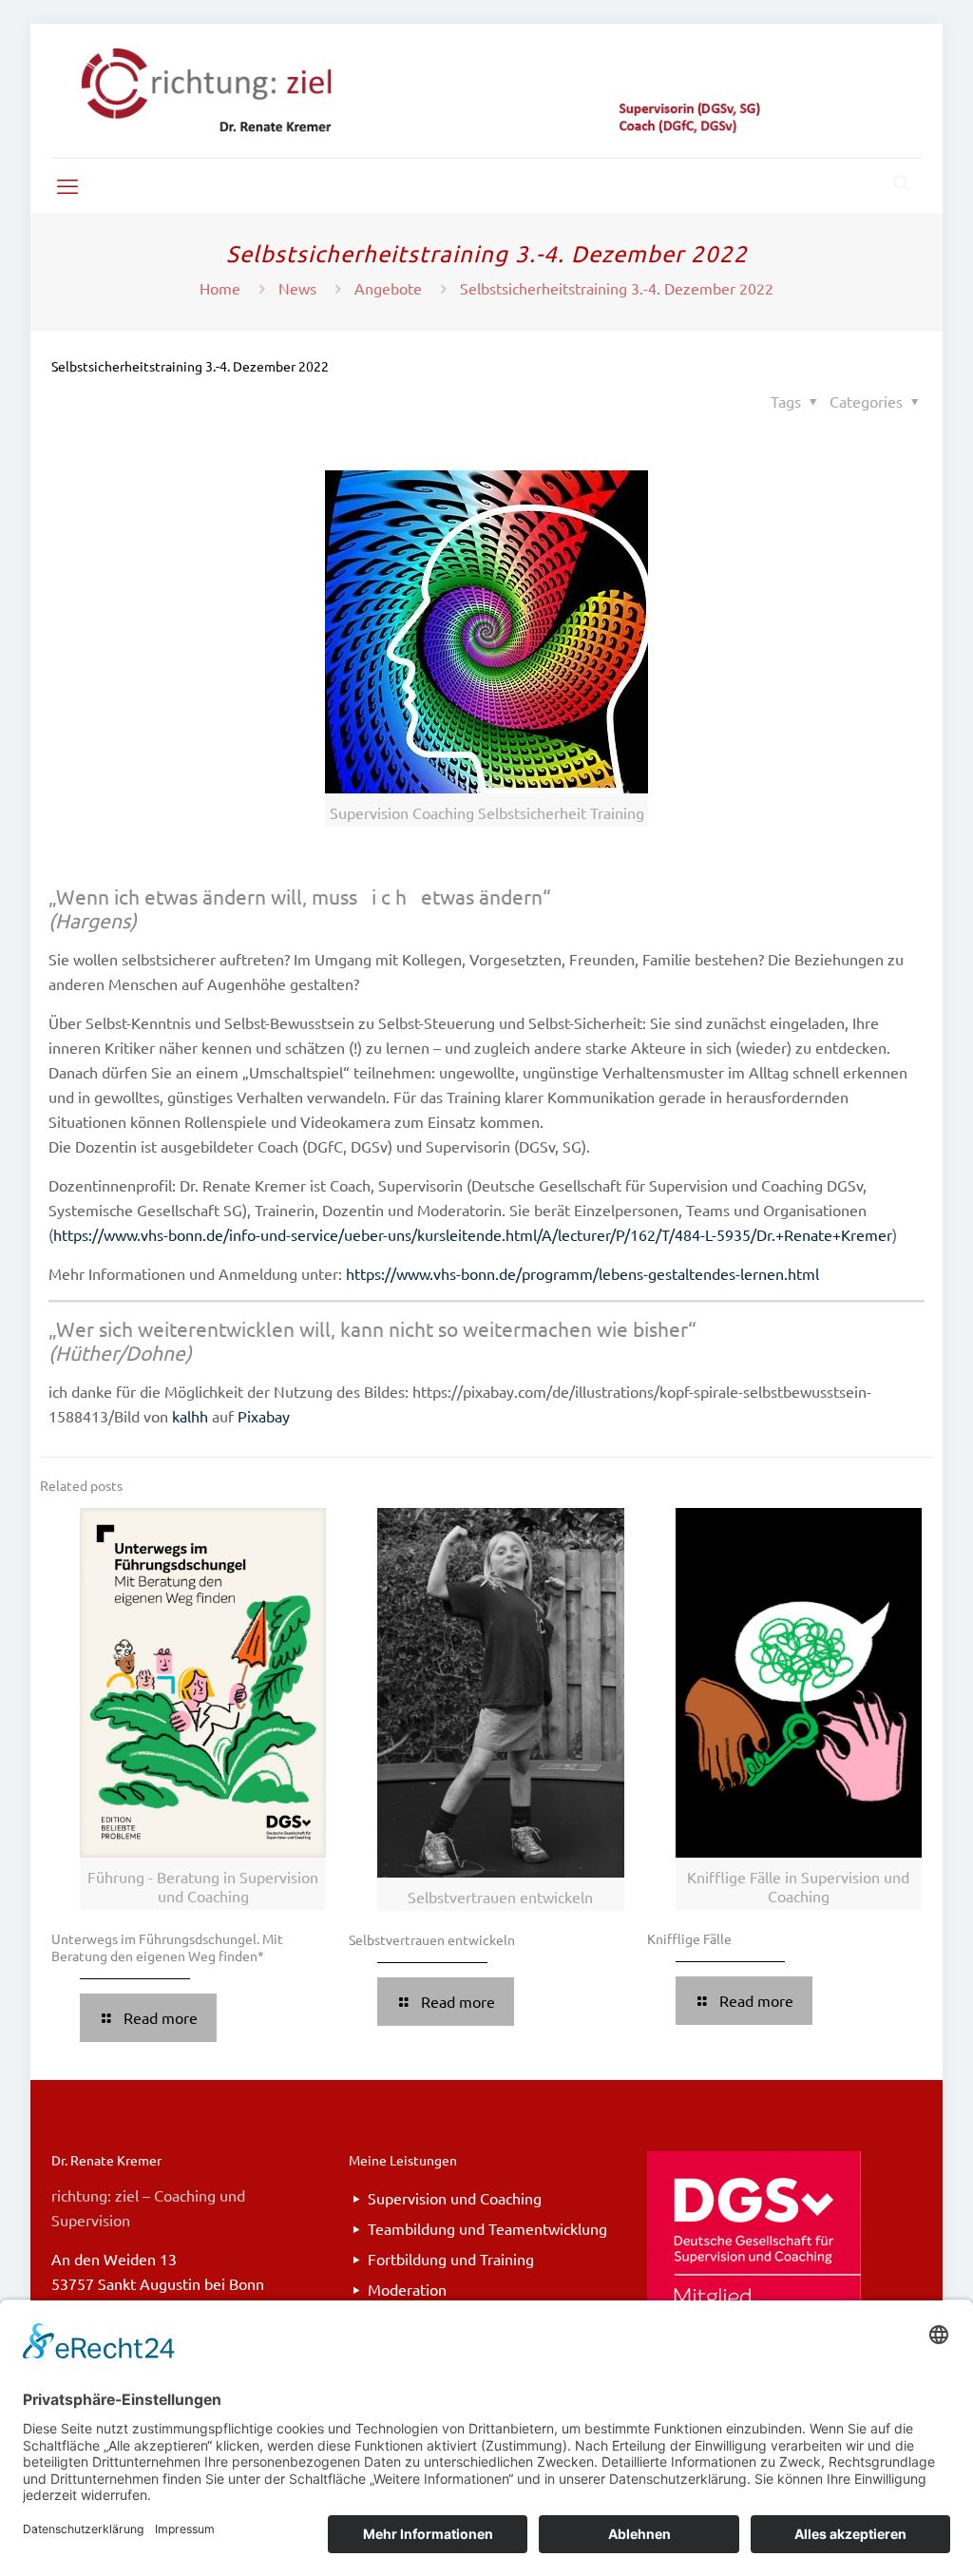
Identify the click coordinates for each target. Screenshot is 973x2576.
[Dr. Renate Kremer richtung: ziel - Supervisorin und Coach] (486, 91)
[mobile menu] (67, 185)
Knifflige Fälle (689, 1938)
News (297, 288)
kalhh (190, 1416)
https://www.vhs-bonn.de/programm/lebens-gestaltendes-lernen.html (582, 1273)
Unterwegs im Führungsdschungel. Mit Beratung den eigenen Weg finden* (167, 1947)
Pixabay (264, 1416)
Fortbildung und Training (451, 2259)
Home (220, 288)
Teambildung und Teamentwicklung (487, 2228)
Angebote (388, 288)
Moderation (407, 2289)
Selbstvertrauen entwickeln (432, 1939)
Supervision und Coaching (455, 2198)
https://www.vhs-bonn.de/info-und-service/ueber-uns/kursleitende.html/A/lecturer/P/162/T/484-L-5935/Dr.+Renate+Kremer (473, 1234)
